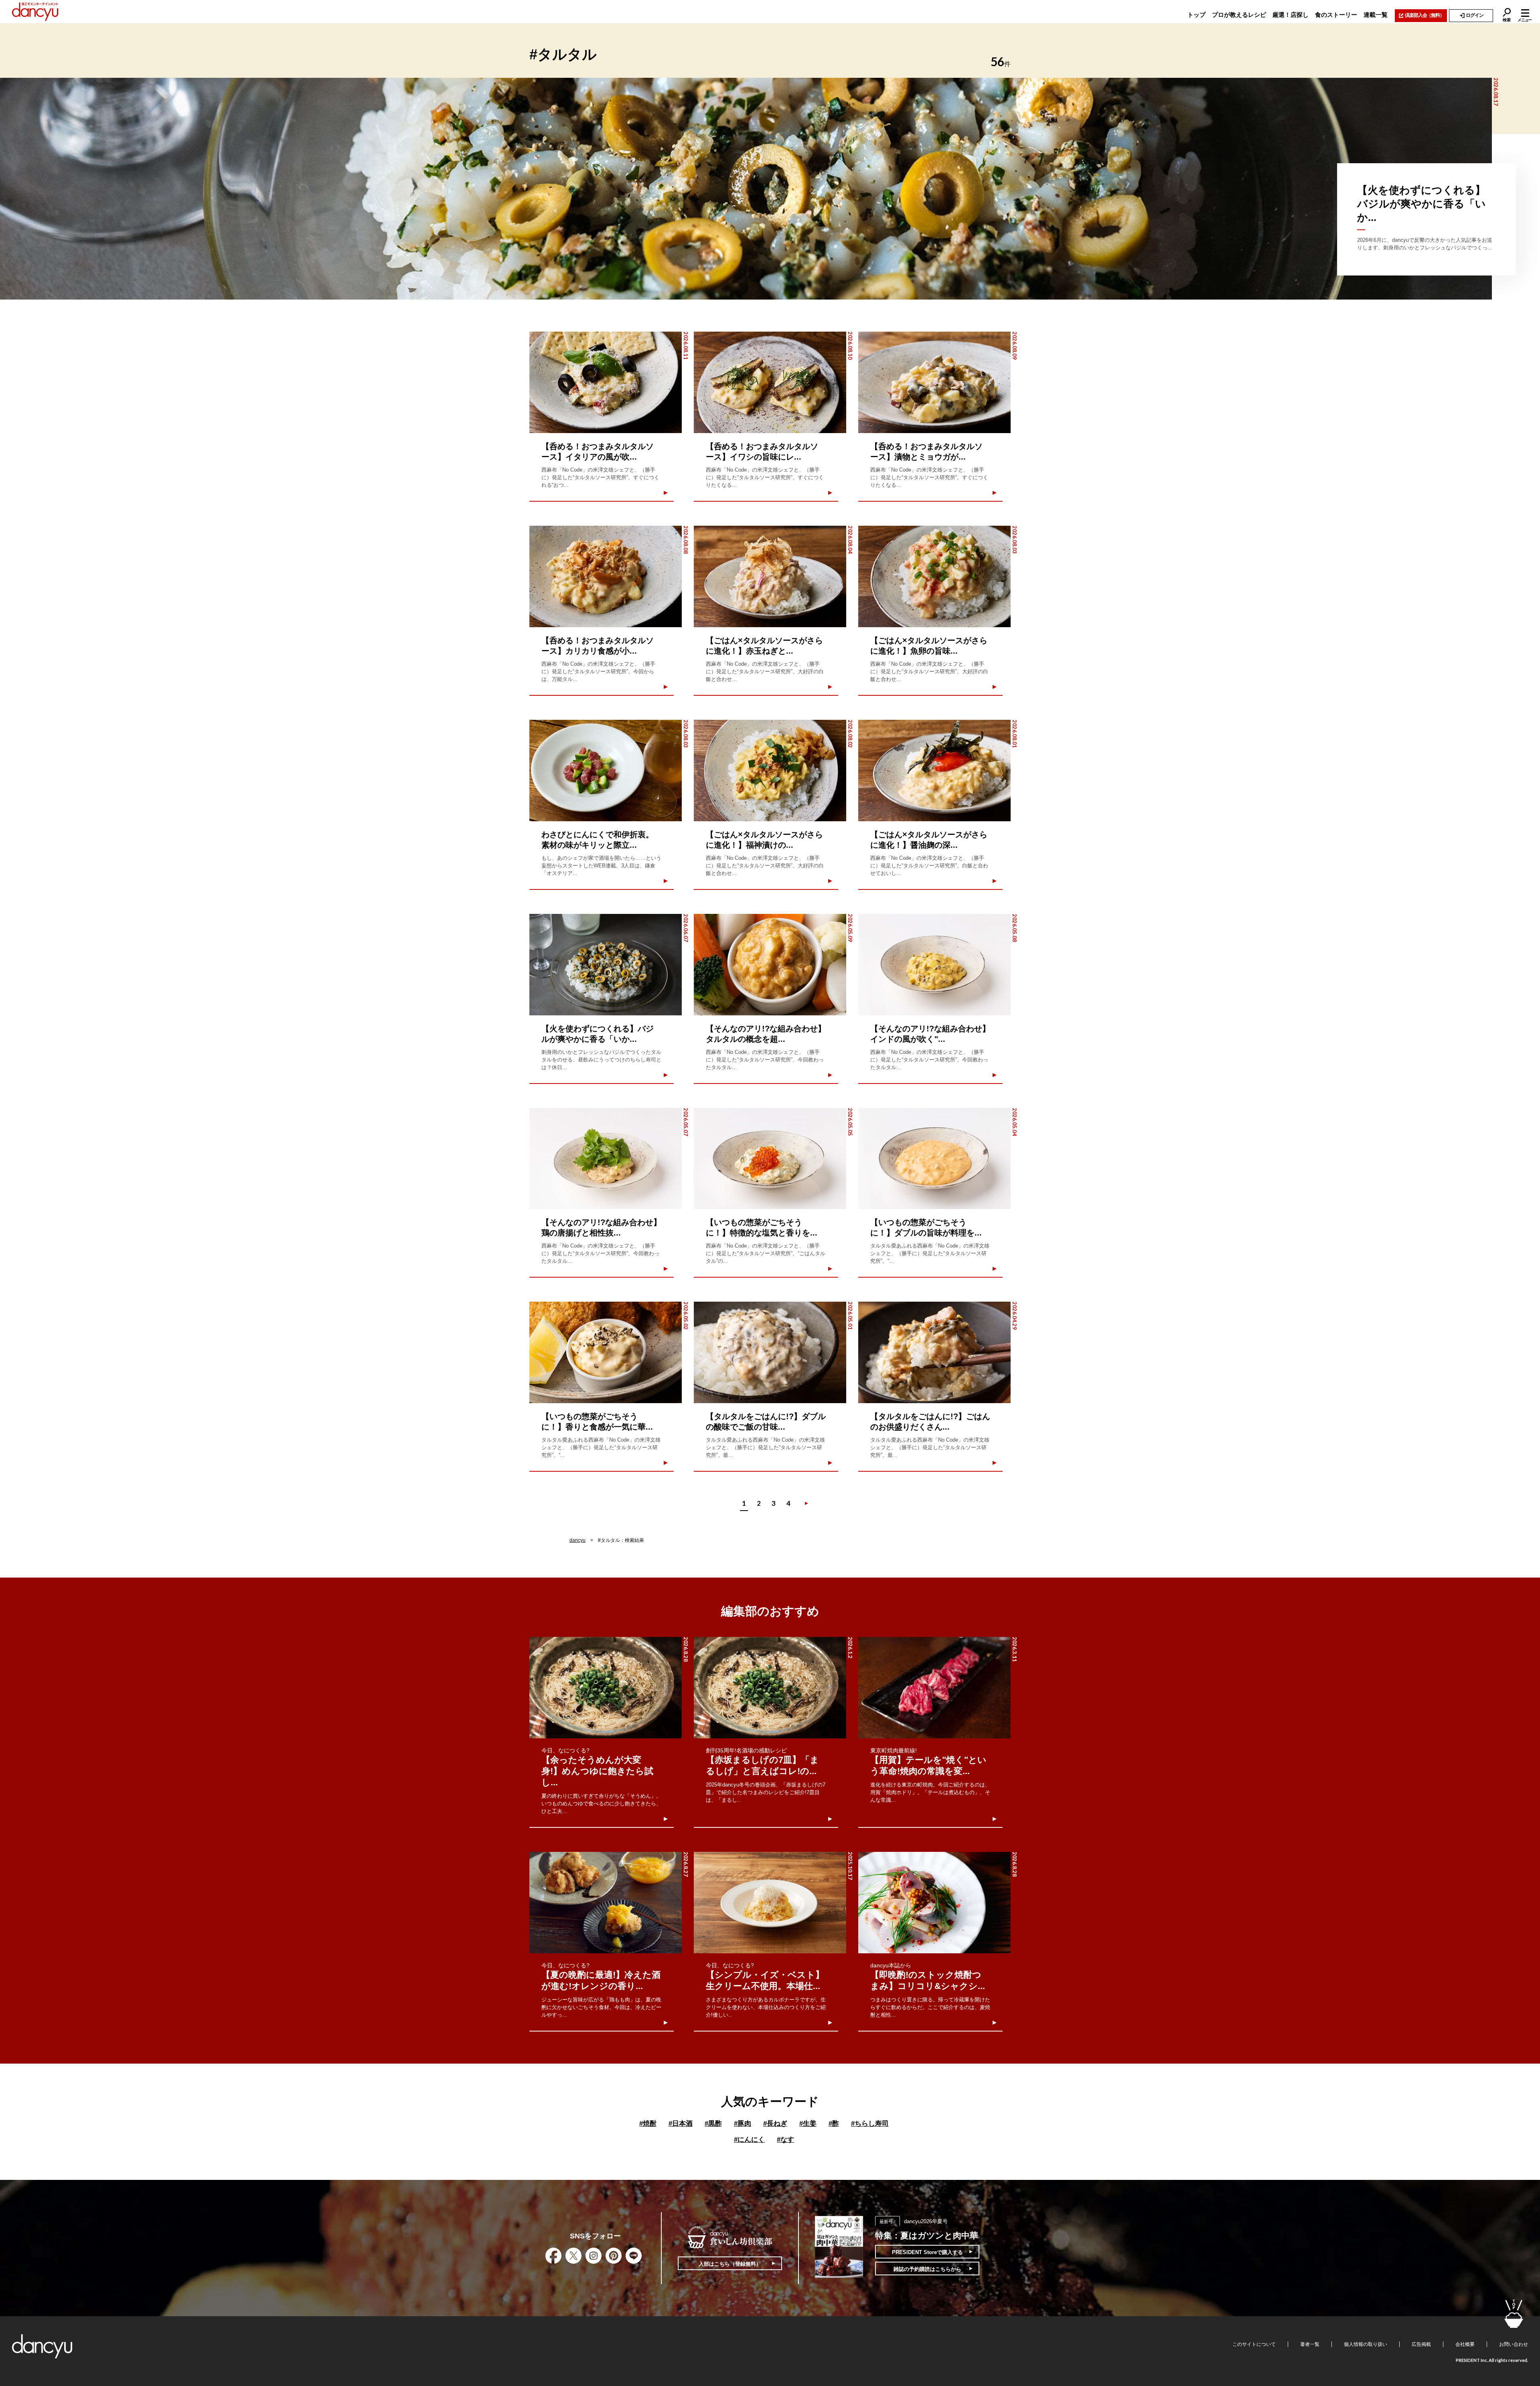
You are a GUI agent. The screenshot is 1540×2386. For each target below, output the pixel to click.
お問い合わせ (1514, 2344)
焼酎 (648, 2124)
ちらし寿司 (870, 2124)
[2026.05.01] (770, 1352)
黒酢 (713, 2124)
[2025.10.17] (770, 1903)
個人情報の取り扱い (1366, 2344)
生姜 (808, 2124)
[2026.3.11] (934, 1688)
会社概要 (1465, 2344)
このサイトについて (1254, 2344)
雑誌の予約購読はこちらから (927, 2269)
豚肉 (743, 2124)
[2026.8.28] (606, 1688)
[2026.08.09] (934, 382)
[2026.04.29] (934, 1352)
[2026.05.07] (606, 1159)
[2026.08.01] (934, 771)
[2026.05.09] (770, 965)
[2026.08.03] (934, 576)
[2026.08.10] (770, 382)
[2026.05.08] (934, 965)
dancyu (577, 1540)
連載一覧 (1376, 15)
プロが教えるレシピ (1239, 15)
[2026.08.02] (770, 771)
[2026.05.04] (934, 1159)
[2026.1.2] (770, 1688)
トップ (1197, 15)
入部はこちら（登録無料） (730, 2264)
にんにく (749, 2140)
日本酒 (681, 2124)
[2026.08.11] (606, 382)
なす (785, 2140)
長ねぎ (775, 2124)
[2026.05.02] (606, 1352)
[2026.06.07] (606, 965)
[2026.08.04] (770, 576)
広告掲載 (1421, 2344)
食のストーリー (1336, 15)
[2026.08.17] (746, 189)
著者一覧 (1310, 2344)
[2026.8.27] (606, 1903)
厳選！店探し (1291, 15)
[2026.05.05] (770, 1159)
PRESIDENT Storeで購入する (927, 2252)
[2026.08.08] (606, 576)
